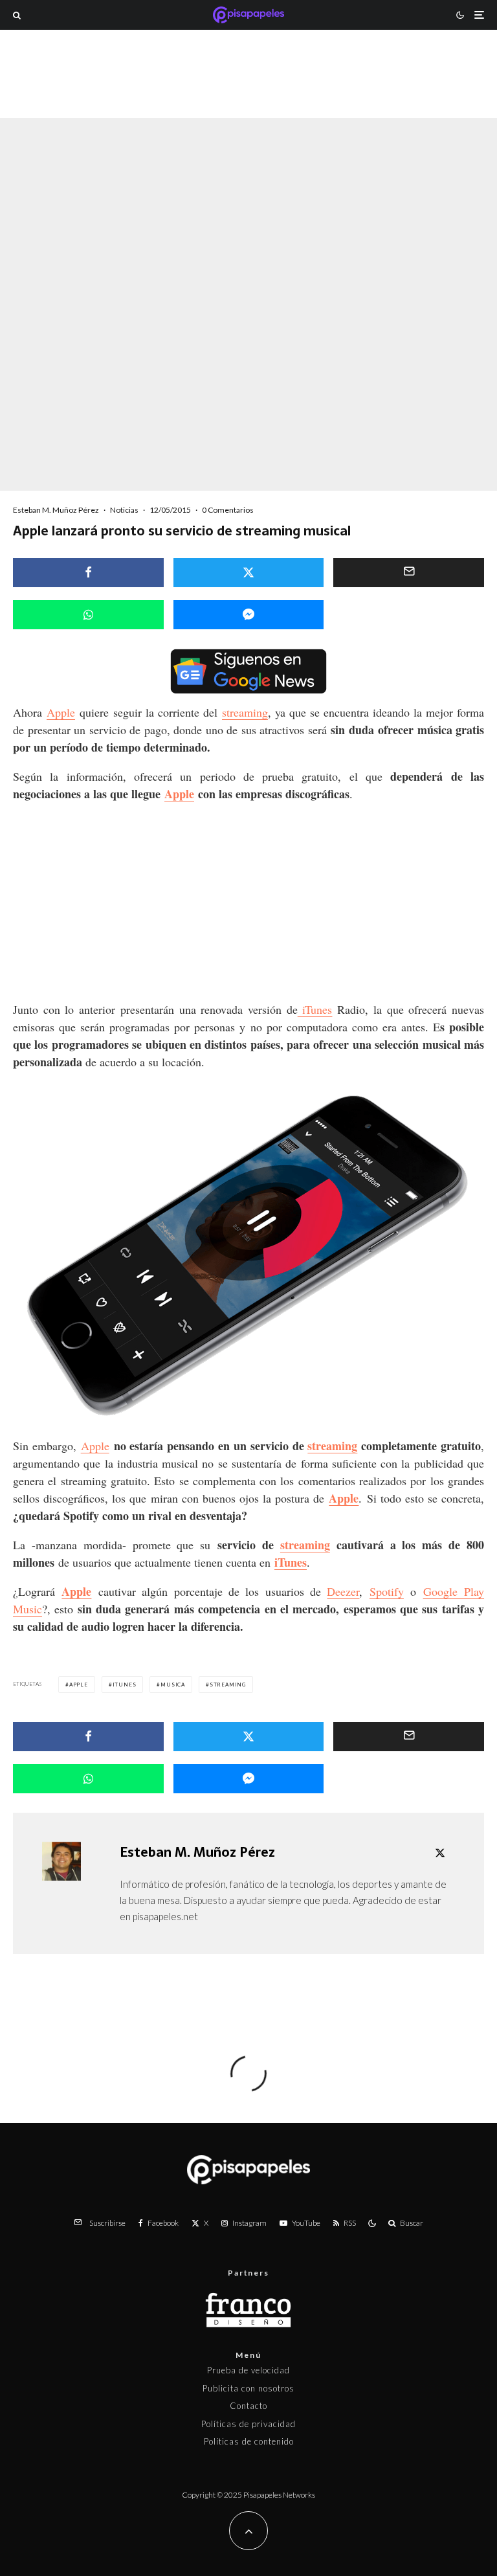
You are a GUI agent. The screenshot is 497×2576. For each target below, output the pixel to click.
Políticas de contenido (249, 2441)
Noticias (124, 510)
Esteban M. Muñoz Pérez (56, 510)
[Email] (409, 573)
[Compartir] (88, 573)
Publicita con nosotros (248, 2388)
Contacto (248, 2406)
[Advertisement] (248, 93)
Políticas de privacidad (248, 2424)
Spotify (387, 1591)
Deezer (343, 1591)
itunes (125, 1685)
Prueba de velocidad (248, 2370)
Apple (61, 712)
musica (173, 1685)
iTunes (315, 1009)
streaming (245, 712)
